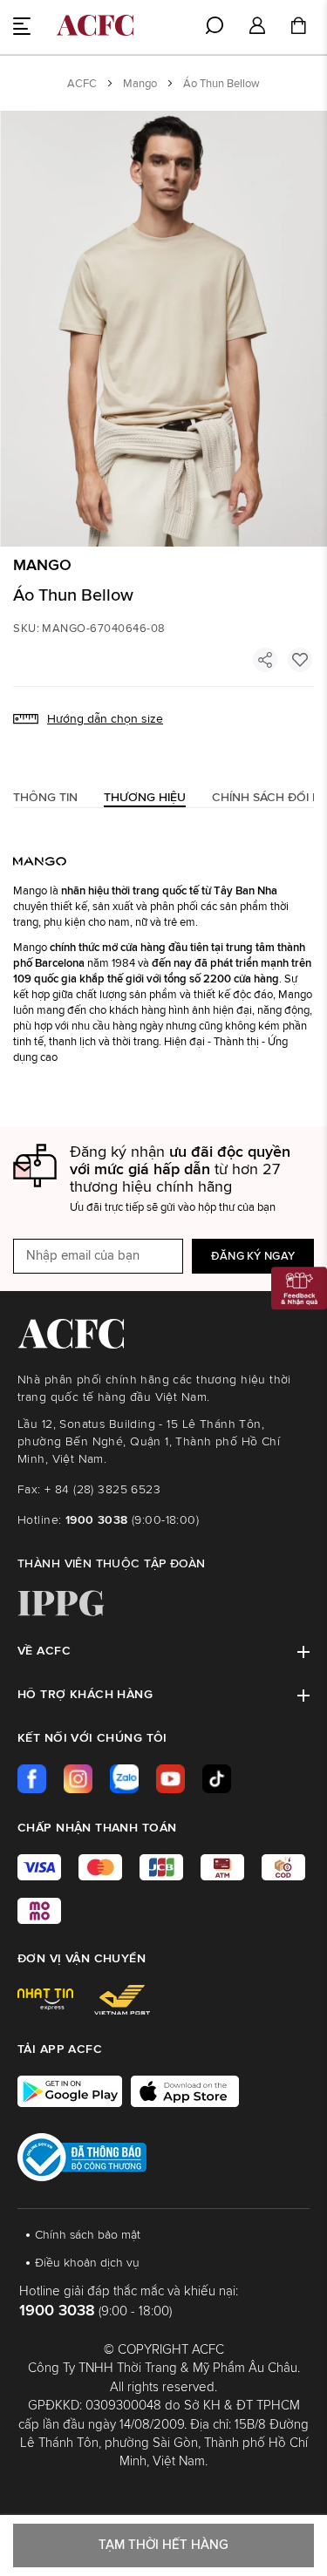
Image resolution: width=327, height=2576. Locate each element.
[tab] (45, 797)
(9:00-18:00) (132, 1520)
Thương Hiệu (145, 798)
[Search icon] (215, 25)
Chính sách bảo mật (88, 2235)
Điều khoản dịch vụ (87, 2263)
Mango (140, 84)
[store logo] (95, 25)
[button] (257, 27)
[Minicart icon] (298, 28)
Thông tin (45, 798)
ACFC (82, 84)
